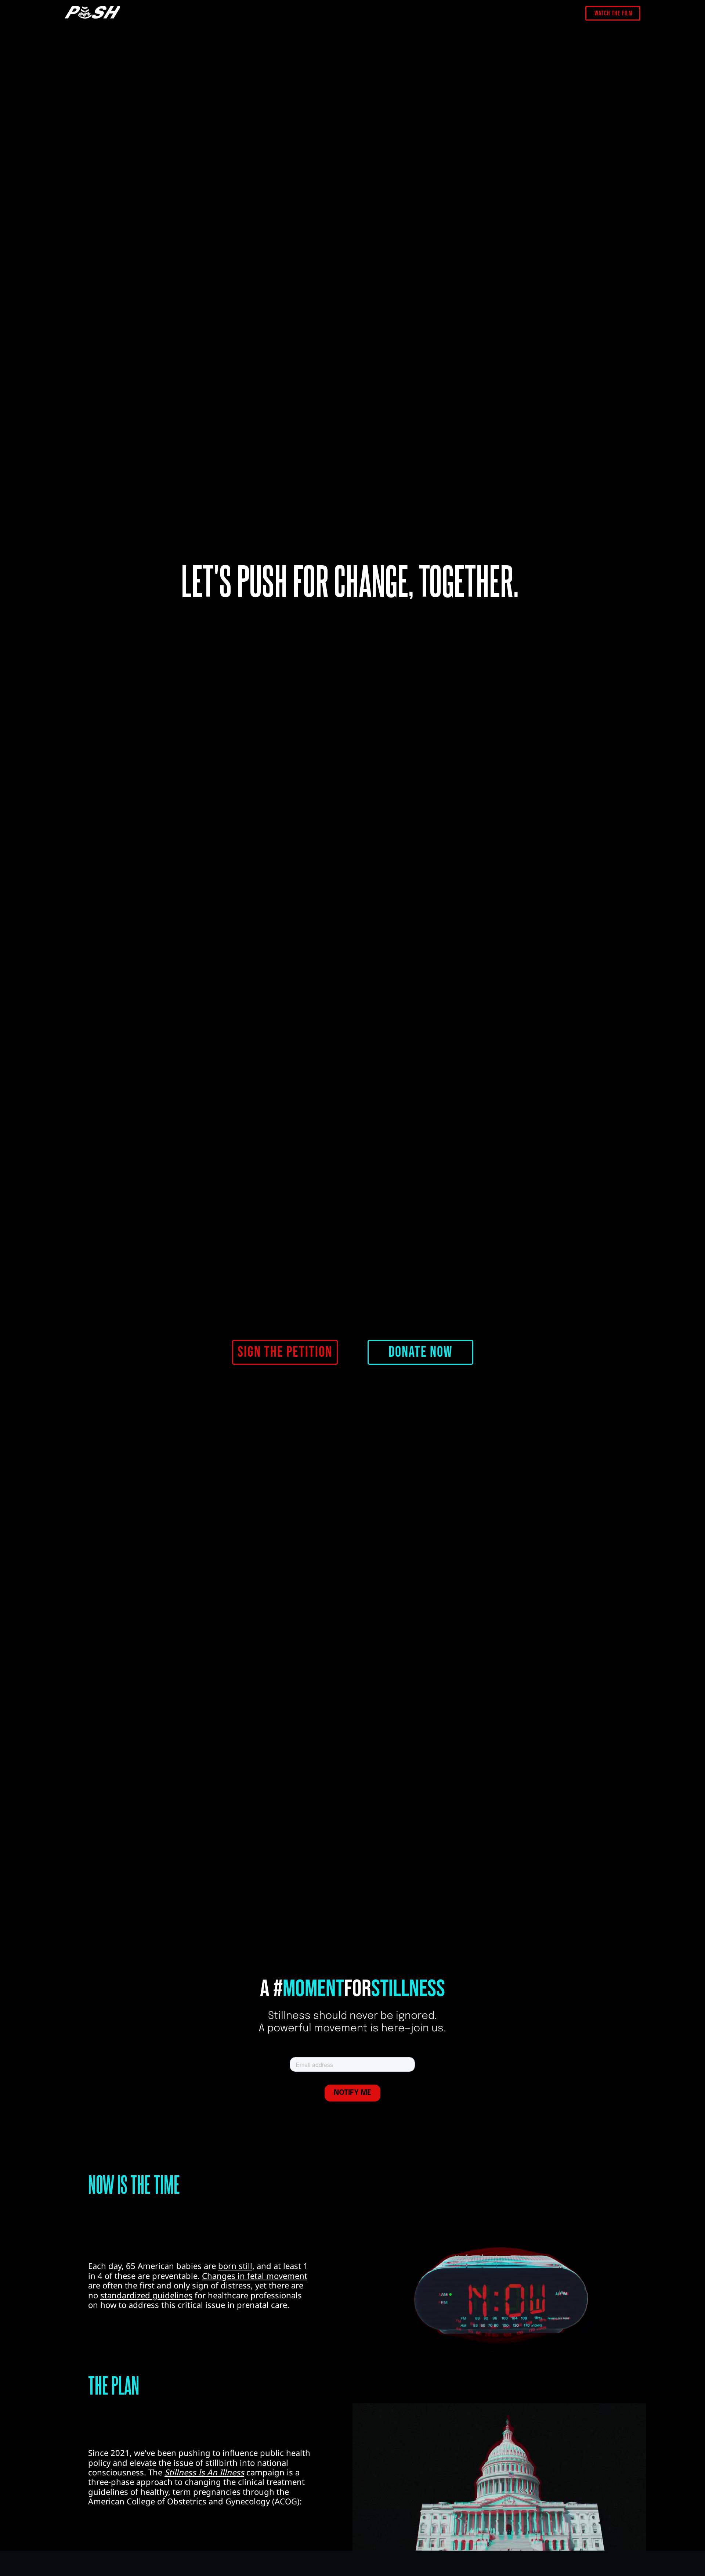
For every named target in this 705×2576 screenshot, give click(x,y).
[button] (285, 1352)
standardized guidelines (146, 2295)
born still (235, 2266)
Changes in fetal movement (255, 2276)
